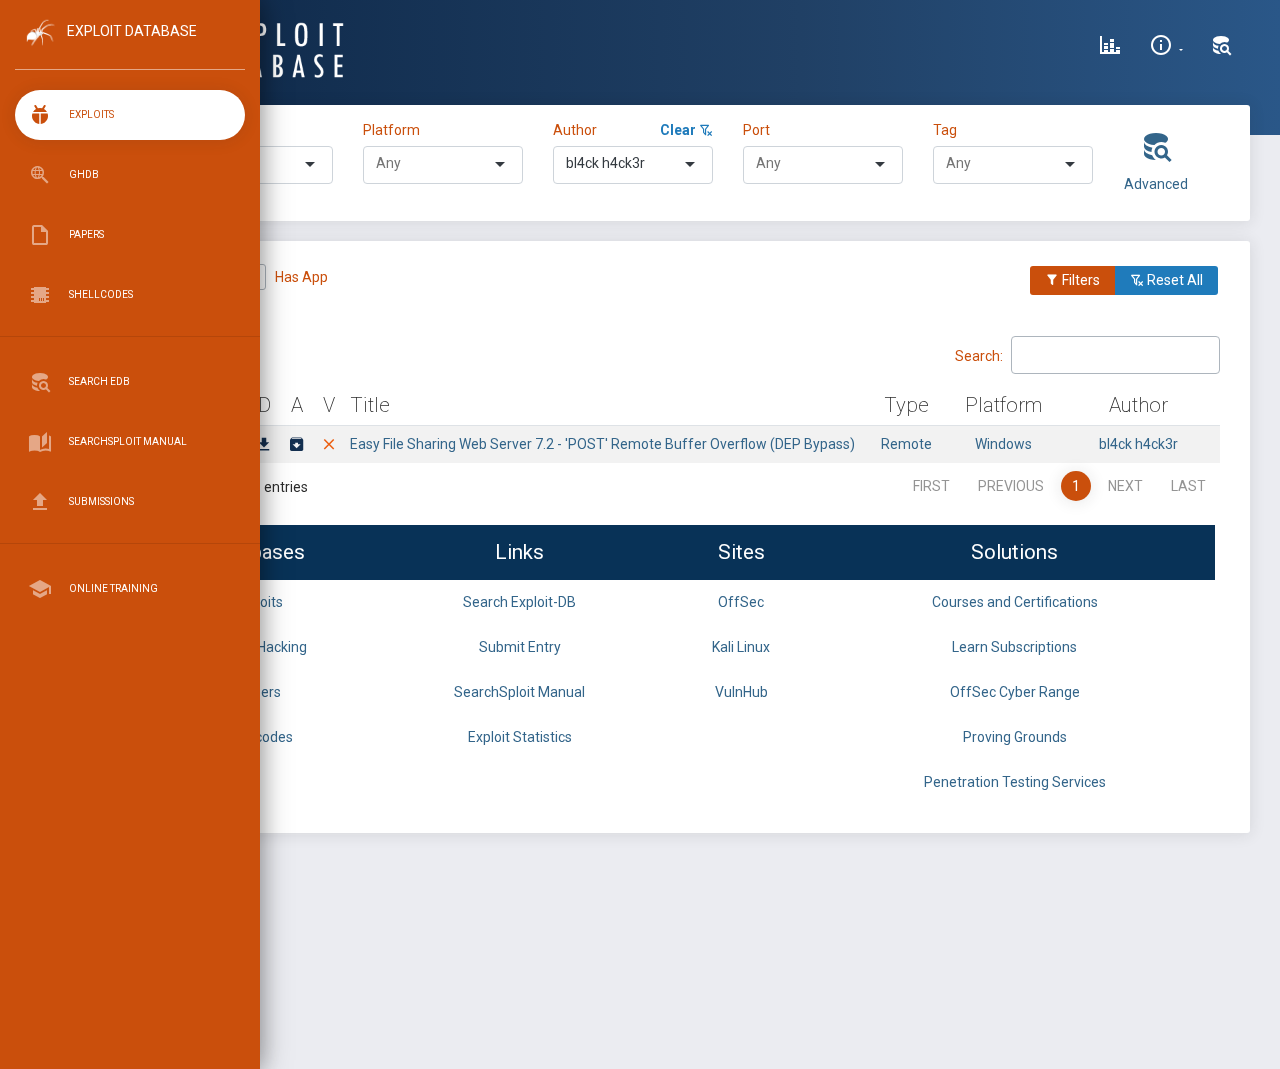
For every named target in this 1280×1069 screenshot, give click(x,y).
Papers (258, 692)
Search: (979, 355)
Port (756, 130)
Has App (301, 277)
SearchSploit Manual (519, 692)
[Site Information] (1166, 48)
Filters (1079, 280)
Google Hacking (258, 647)
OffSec (741, 602)
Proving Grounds (1015, 737)
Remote (906, 444)
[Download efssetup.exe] (297, 446)
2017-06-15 (194, 444)
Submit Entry (520, 647)
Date (194, 405)
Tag (945, 130)
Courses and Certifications (1015, 602)
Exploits (258, 602)
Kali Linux (741, 647)
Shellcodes (258, 737)
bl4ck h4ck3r (1138, 444)
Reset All (1173, 280)
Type (192, 130)
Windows (1003, 444)
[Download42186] (264, 446)
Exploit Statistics (520, 737)
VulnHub (741, 692)
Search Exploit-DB (519, 602)
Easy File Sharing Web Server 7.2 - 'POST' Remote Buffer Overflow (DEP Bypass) (602, 444)
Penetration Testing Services (1015, 782)
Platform (391, 130)
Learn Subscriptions (1014, 647)
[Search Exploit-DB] (1222, 48)
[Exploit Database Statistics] (1110, 48)
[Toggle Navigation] (129, 48)
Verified (200, 277)
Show (159, 354)
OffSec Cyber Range (1015, 692)
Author (575, 130)
